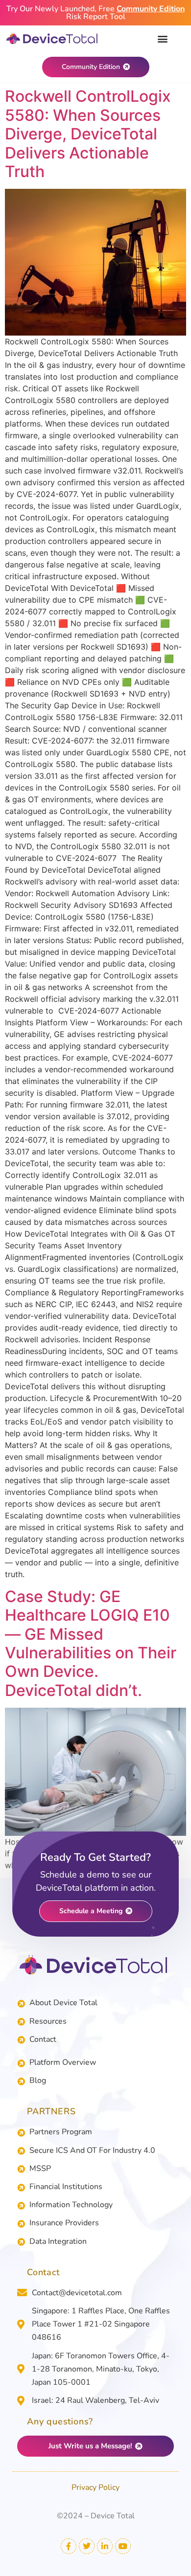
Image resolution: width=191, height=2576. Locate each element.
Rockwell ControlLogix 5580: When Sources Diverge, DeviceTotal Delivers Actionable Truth (88, 134)
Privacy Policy (95, 2487)
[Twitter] (87, 2546)
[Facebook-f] (69, 2546)
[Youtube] (123, 2546)
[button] (162, 38)
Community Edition (151, 9)
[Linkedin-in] (105, 2546)
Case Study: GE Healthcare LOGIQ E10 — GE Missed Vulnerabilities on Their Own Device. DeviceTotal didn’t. (91, 1643)
